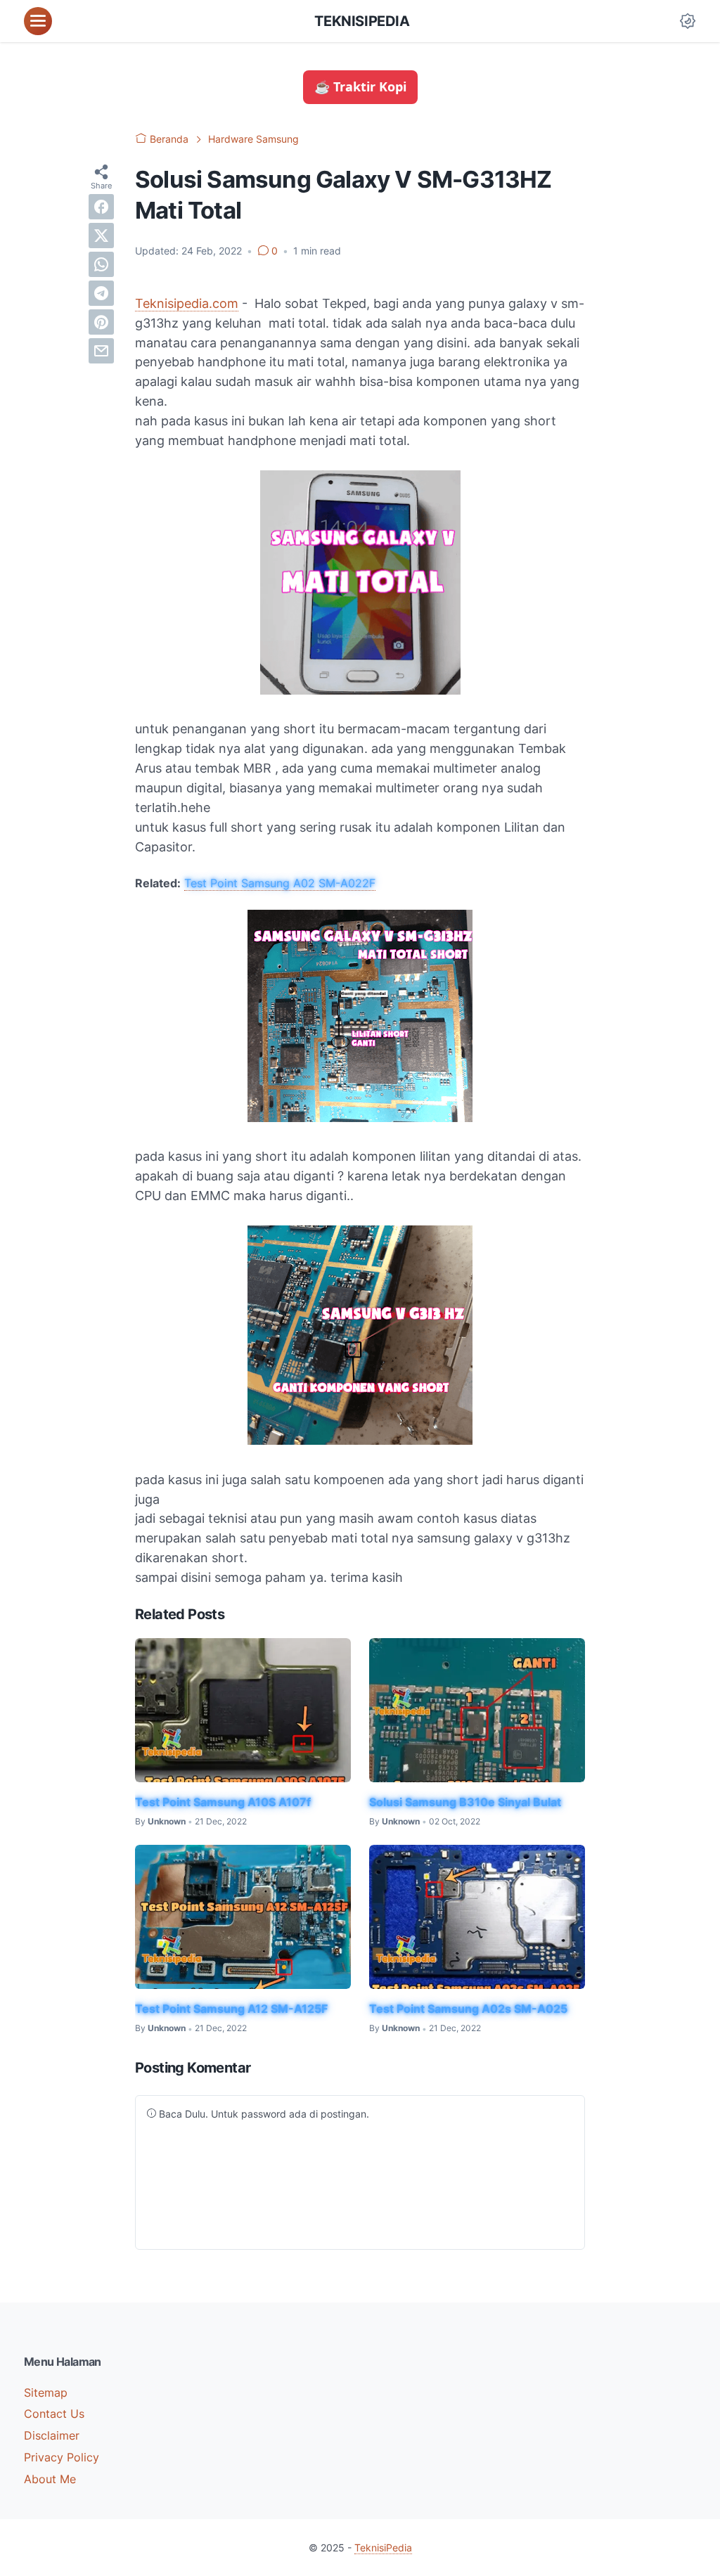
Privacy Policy (62, 2457)
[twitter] (101, 236)
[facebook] (101, 207)
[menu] (38, 21)
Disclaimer (52, 2435)
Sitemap (46, 2393)
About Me (50, 2479)
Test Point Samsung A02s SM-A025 (468, 2009)
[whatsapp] (101, 264)
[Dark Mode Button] (688, 21)
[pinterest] (101, 322)
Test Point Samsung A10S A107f (223, 1802)
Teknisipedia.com (187, 303)
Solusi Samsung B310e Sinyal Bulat (465, 1802)
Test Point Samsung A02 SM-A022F (280, 883)
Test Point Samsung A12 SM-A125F (231, 2009)
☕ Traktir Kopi (360, 86)
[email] (101, 351)
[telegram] (101, 293)
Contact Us (54, 2414)
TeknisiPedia (362, 21)
